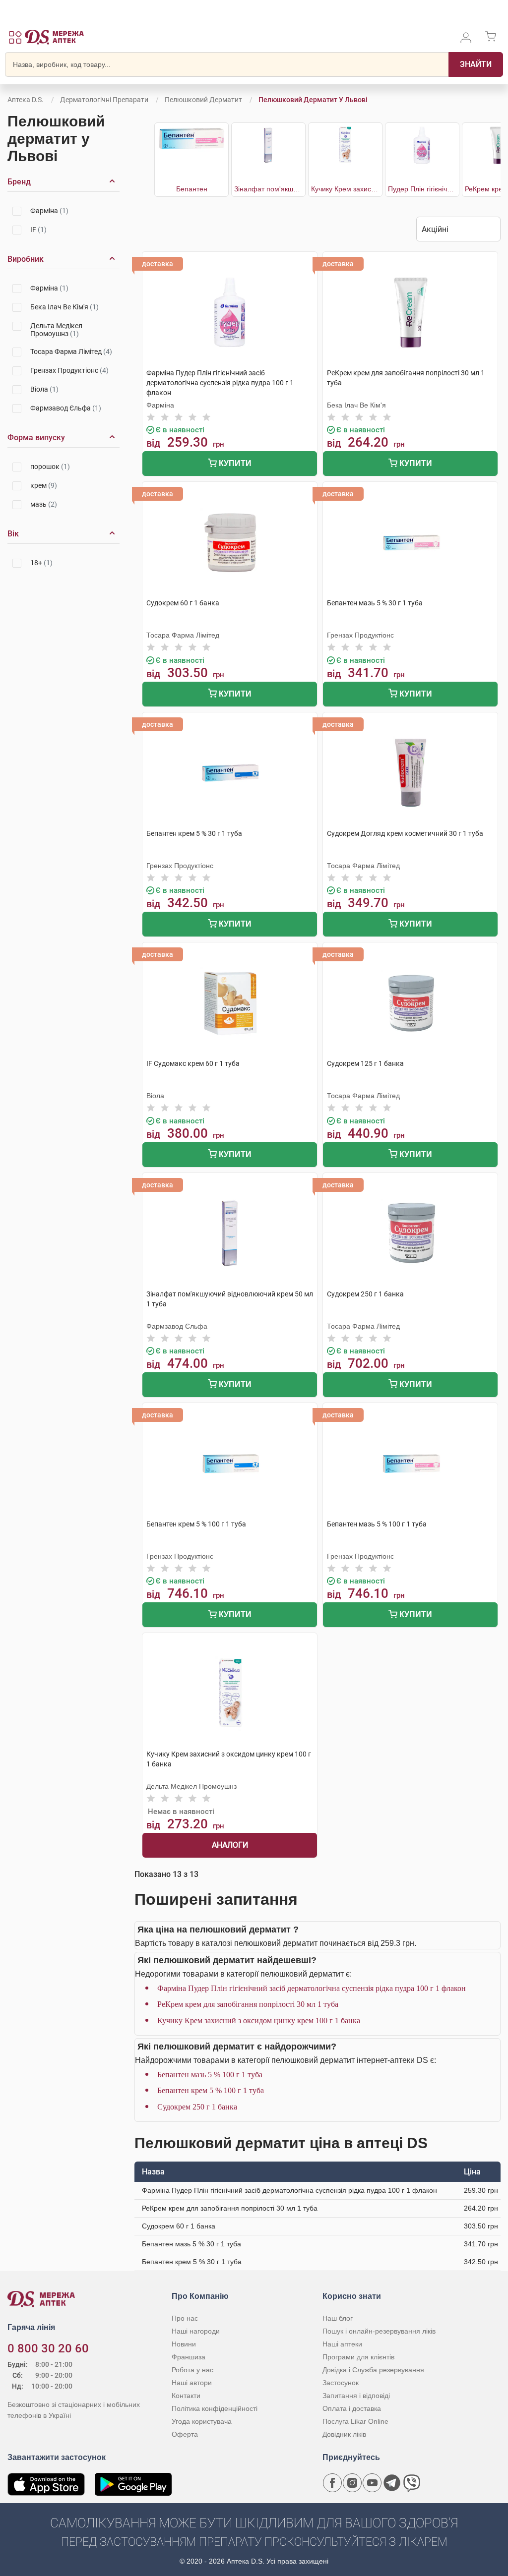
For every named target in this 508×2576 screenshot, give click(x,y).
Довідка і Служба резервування (373, 2370)
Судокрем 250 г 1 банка (197, 2107)
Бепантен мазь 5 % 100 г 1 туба (210, 2075)
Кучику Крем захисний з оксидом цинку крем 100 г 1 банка (259, 2020)
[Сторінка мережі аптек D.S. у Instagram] (352, 2483)
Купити (234, 463)
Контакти (186, 2396)
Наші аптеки (342, 2344)
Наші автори (192, 2383)
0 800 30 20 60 (48, 2348)
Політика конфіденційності (215, 2408)
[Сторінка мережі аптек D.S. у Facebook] (332, 2483)
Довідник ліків (344, 2434)
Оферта (185, 2434)
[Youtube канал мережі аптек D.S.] (372, 2483)
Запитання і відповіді (356, 2396)
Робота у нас (192, 2370)
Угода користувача (202, 2421)
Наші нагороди (196, 2331)
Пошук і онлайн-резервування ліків (379, 2331)
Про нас (185, 2318)
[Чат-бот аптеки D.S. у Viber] (412, 2483)
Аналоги (230, 1845)
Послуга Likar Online (355, 2421)
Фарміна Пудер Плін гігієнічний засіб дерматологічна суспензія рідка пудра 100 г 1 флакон (312, 1988)
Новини (184, 2344)
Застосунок (341, 2383)
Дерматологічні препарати (104, 100)
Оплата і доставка (352, 2408)
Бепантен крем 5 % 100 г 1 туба (211, 2090)
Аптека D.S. (26, 100)
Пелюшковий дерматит (203, 100)
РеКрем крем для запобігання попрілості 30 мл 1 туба (248, 2004)
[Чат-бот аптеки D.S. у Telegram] (392, 2483)
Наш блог (338, 2318)
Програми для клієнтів (358, 2357)
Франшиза (189, 2357)
